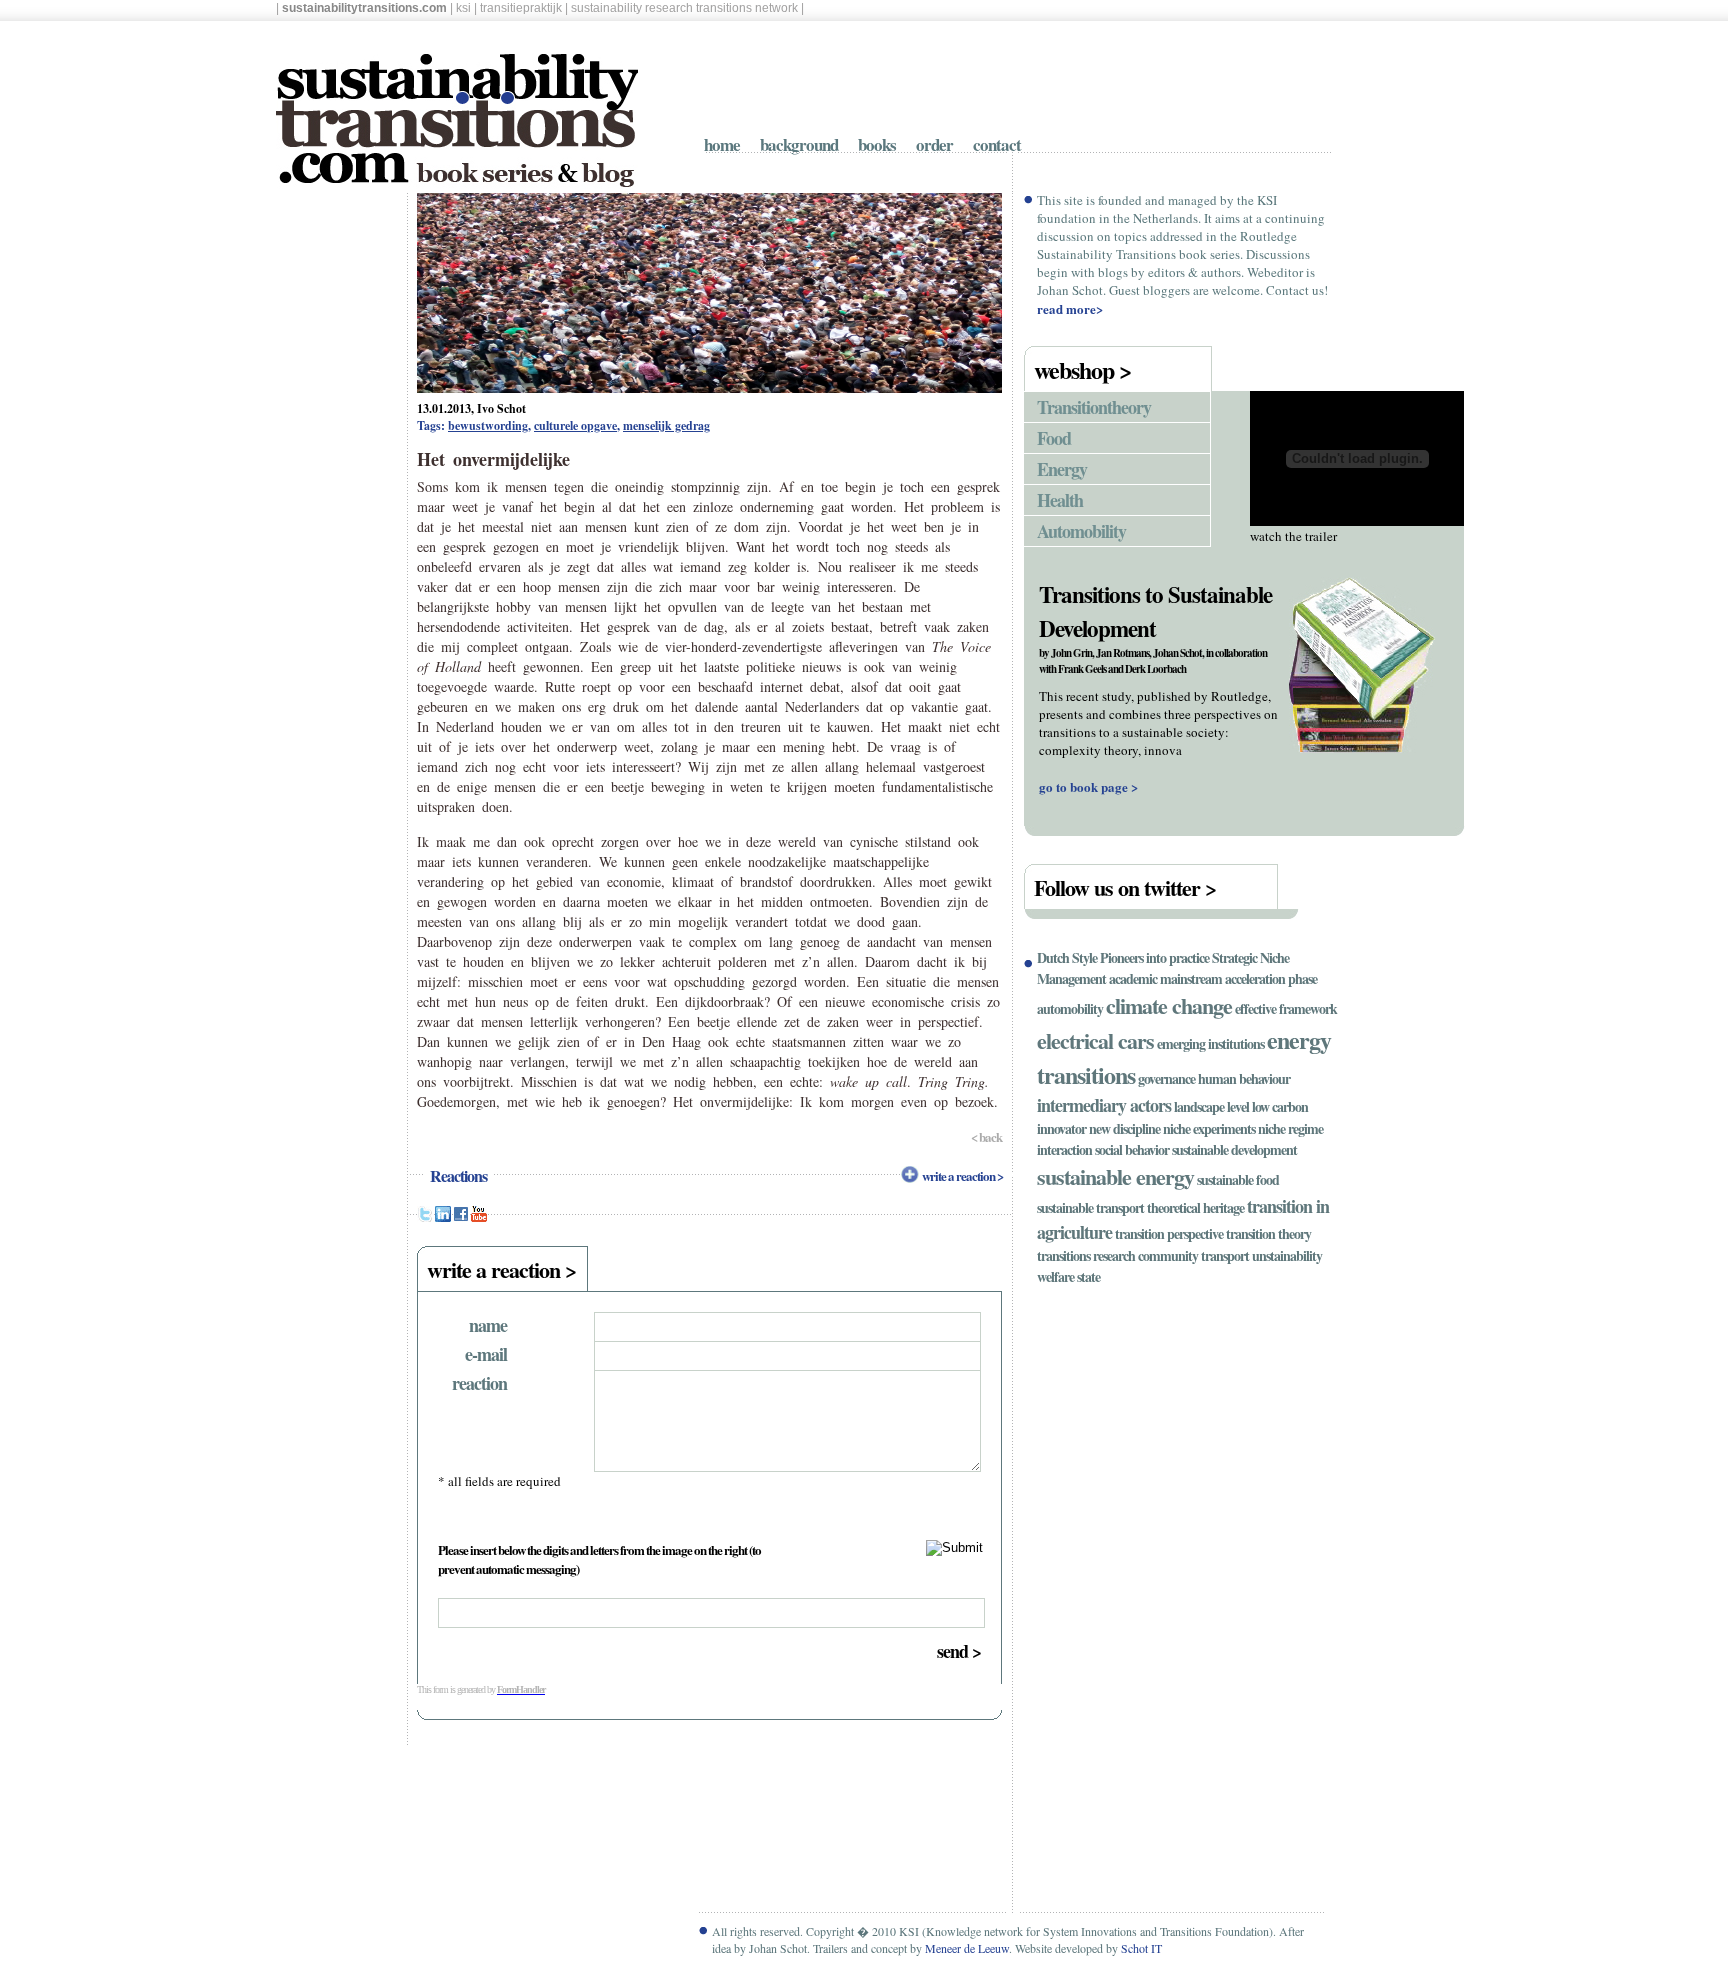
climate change (1169, 1005)
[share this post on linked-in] (443, 1217)
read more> (1070, 308)
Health (1060, 500)
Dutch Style (1067, 957)
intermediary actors (1104, 1105)
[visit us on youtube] (479, 1217)
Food (1054, 438)
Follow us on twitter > (1125, 887)
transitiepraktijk (521, 8)
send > (959, 1651)
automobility (1070, 1008)
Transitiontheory (1094, 407)
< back (986, 1136)
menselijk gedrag (666, 425)
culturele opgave (575, 425)
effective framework (1286, 1008)
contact (997, 144)
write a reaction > (962, 1175)
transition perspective (1169, 1233)
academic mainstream (1165, 978)
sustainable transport (1090, 1207)
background (799, 144)
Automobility (1081, 531)
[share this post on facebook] (461, 1217)
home (722, 144)
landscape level (1211, 1106)
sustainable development (1234, 1149)
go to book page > (1088, 786)
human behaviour (1244, 1078)
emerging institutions (1210, 1043)
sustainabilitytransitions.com (364, 8)
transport (1225, 1255)
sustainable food (1238, 1179)
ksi (463, 8)
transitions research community (1117, 1255)
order (934, 144)
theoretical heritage (1195, 1207)
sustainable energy (1115, 1176)
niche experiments (1209, 1128)
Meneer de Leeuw (967, 1948)
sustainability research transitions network (684, 8)
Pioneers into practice (1154, 957)
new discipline (1124, 1128)
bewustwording (488, 425)
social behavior (1132, 1149)
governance (1166, 1078)
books (877, 144)
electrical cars (1095, 1040)
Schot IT (1141, 1948)
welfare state (1068, 1276)
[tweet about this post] (425, 1217)
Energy (1062, 469)
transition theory (1268, 1233)
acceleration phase (1271, 978)
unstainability (1287, 1255)
